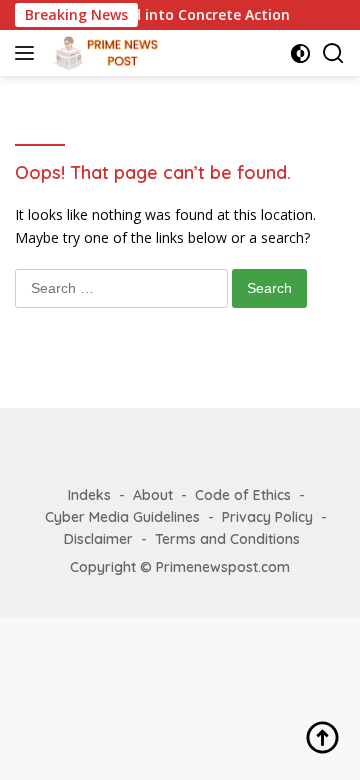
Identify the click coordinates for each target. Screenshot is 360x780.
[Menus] (28, 53)
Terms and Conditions (227, 539)
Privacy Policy (267, 517)
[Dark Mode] (300, 53)
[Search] (333, 53)
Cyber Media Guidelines (122, 517)
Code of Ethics (243, 495)
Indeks (89, 495)
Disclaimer (98, 539)
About (153, 495)
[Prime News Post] (106, 53)
